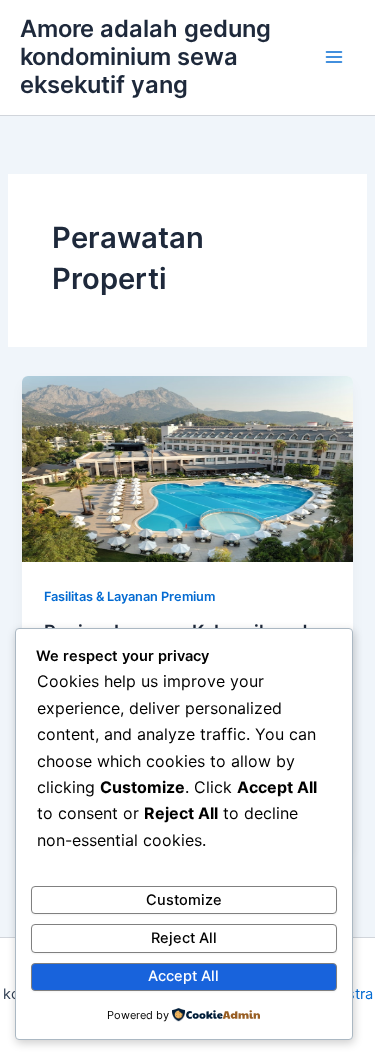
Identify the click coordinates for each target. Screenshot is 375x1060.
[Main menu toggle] (334, 57)
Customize (184, 900)
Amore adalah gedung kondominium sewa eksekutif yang (145, 57)
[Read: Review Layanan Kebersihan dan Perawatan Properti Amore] (187, 468)
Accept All (183, 976)
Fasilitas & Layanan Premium (129, 596)
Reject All (184, 938)
